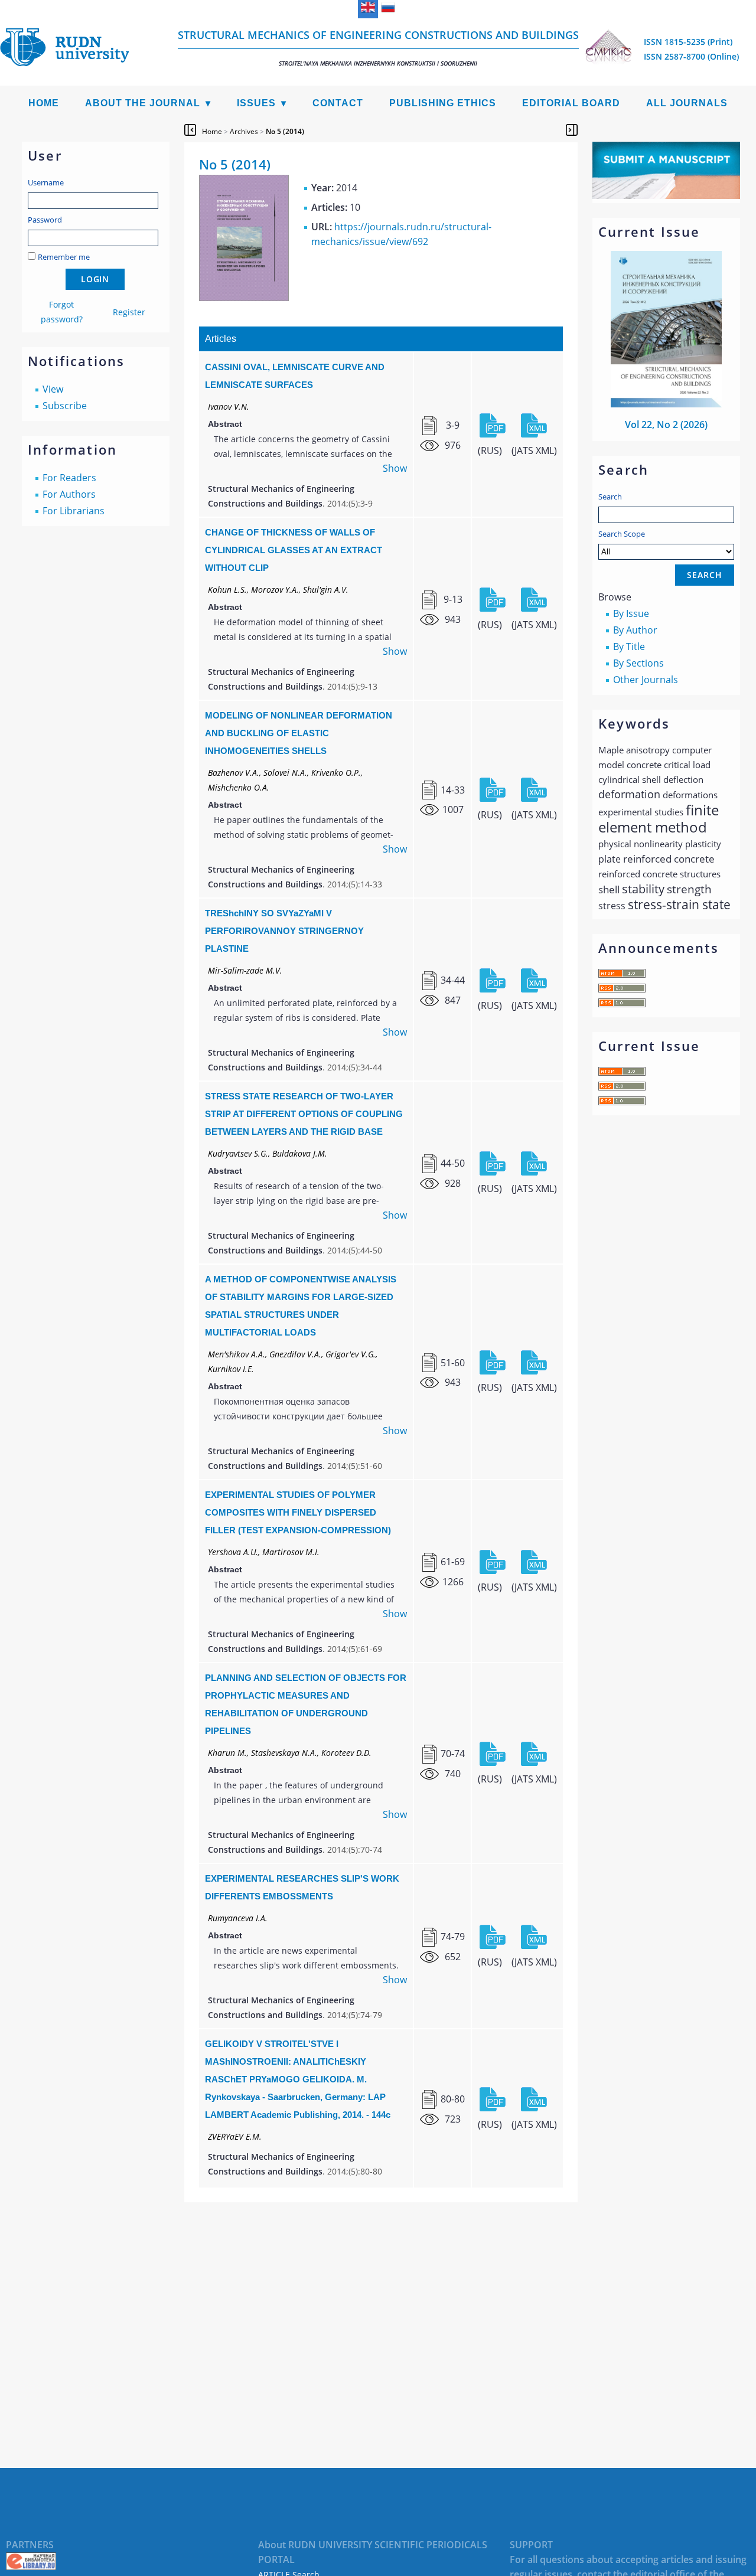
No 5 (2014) (285, 131)
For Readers (69, 478)
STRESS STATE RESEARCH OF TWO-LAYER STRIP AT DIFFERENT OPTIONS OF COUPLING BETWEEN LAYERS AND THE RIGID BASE (304, 1114)
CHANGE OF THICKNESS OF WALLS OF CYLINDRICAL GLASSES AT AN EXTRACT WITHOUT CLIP (294, 550)
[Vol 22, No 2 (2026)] (666, 404)
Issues (256, 103)
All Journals (687, 103)
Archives (244, 131)
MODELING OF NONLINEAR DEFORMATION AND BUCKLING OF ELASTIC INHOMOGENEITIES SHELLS (299, 733)
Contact (338, 103)
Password (45, 220)
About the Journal (143, 103)
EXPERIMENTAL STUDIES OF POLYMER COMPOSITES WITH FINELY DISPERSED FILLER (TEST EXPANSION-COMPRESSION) (298, 1512)
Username (46, 182)
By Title (629, 647)
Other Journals (646, 680)
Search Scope (622, 534)
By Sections (638, 663)
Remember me (64, 257)
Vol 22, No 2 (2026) (666, 425)
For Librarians (74, 511)
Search (610, 497)
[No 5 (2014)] (244, 298)
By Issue (631, 613)
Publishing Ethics (443, 103)
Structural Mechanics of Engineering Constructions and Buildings (378, 48)
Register (129, 312)
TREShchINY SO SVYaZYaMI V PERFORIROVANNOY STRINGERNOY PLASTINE (284, 931)
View (53, 389)
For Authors (69, 494)
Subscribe (65, 406)
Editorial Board (571, 103)
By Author (635, 630)
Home (44, 103)
